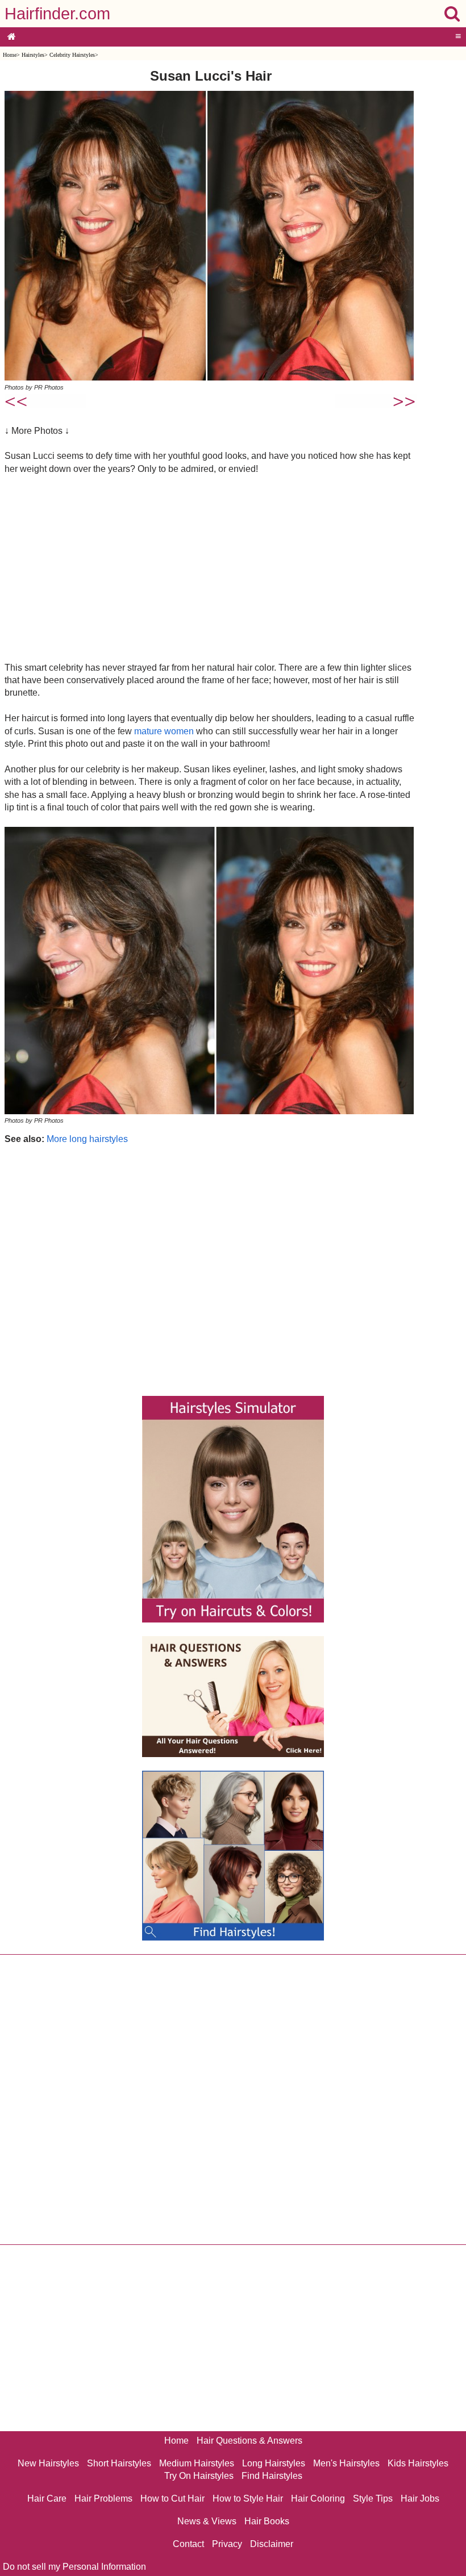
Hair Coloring (318, 2498)
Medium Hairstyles (197, 2463)
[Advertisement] (211, 568)
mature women (164, 731)
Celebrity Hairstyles (72, 55)
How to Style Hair (248, 2498)
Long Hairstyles (274, 2463)
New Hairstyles (48, 2463)
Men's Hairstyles (346, 2463)
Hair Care (47, 2498)
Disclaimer (272, 2544)
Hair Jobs (420, 2498)
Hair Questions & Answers (249, 2441)
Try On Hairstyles (199, 2476)
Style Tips (373, 2498)
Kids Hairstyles (418, 2463)
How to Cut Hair (172, 2498)
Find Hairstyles (272, 2476)
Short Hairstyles (119, 2463)
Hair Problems (103, 2498)
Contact (188, 2544)
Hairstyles (33, 55)
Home (10, 55)
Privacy (227, 2544)
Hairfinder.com (57, 14)
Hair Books (267, 2521)
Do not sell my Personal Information (74, 2567)
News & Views (207, 2521)
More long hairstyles (87, 1139)
